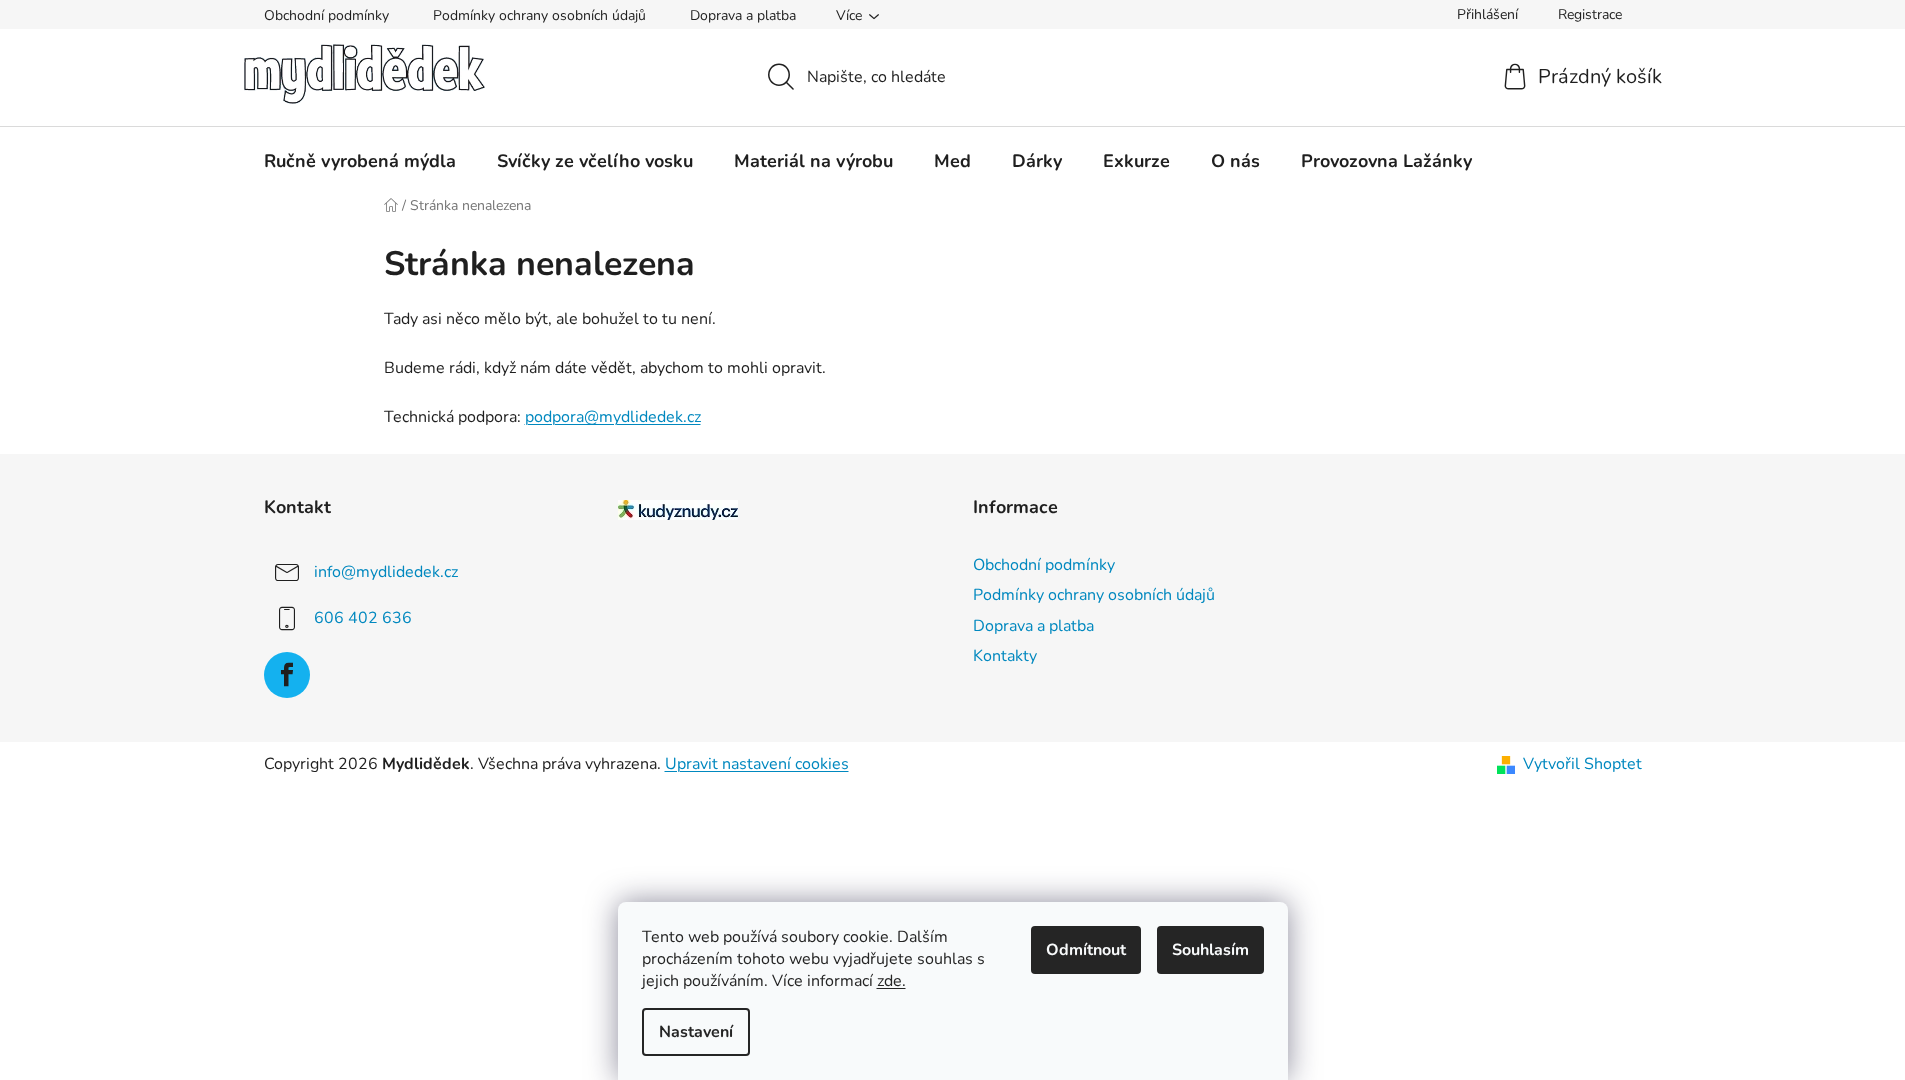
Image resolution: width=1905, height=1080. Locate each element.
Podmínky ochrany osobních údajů (539, 15)
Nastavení (696, 1032)
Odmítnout (1086, 950)
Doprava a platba (743, 15)
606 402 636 (363, 618)
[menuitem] (360, 161)
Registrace (1590, 14)
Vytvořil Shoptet (1582, 764)
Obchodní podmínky (326, 15)
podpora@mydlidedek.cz (613, 417)
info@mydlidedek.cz (386, 572)
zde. (891, 981)
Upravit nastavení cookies (757, 764)
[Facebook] (287, 675)
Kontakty (1005, 656)
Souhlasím (1210, 950)
